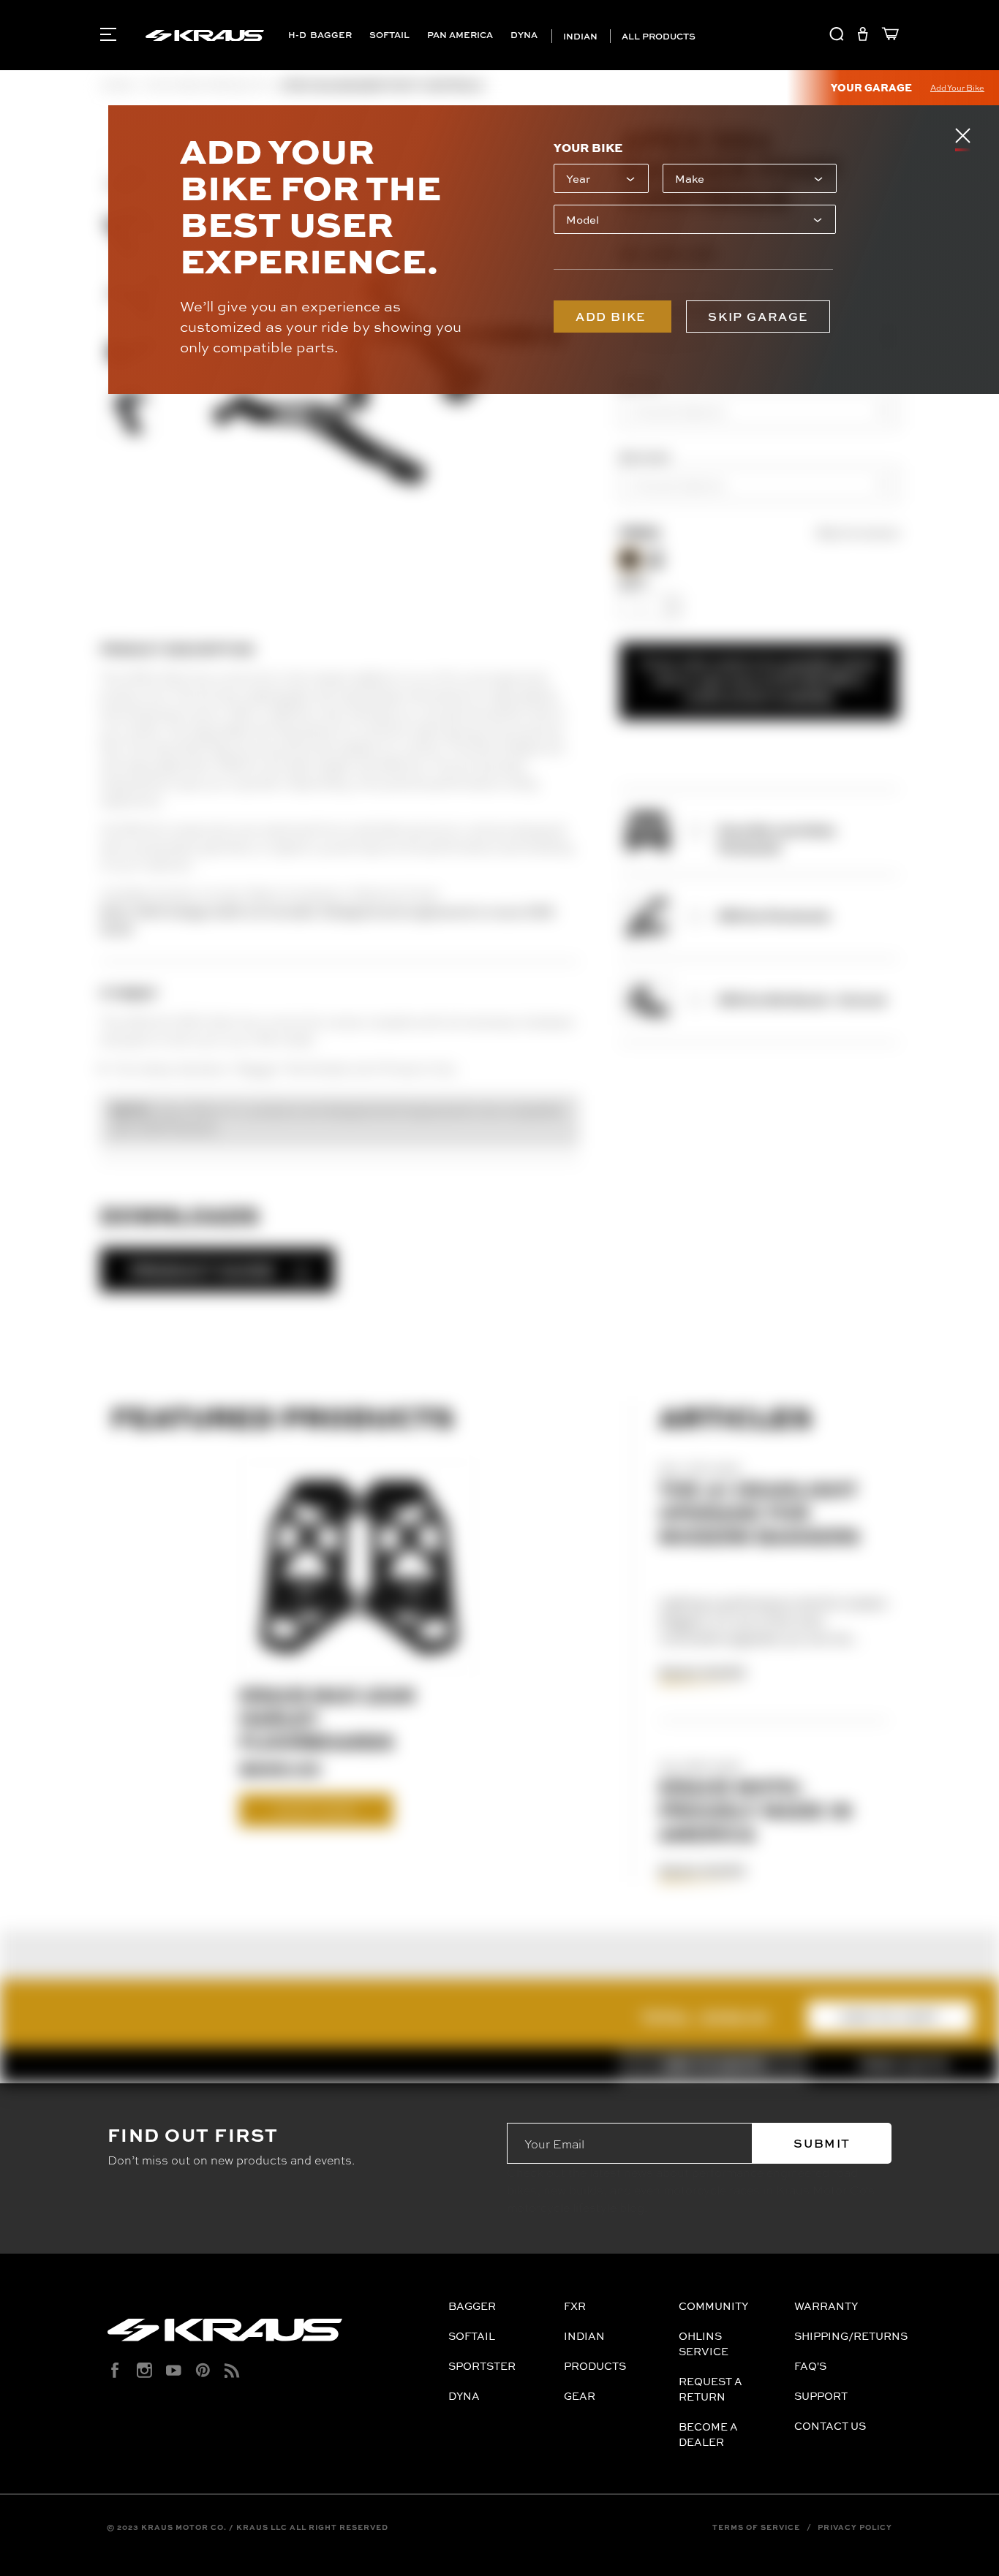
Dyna (524, 35)
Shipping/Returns (851, 2336)
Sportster (482, 2366)
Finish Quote (904, 2065)
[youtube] (174, 2370)
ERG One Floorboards (774, 915)
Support (821, 2396)
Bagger (331, 35)
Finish (640, 533)
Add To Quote (714, 2065)
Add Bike (612, 317)
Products (595, 2366)
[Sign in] (863, 36)
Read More (703, 1672)
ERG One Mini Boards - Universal (802, 999)
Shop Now (316, 1810)
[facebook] (115, 2370)
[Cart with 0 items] (887, 36)
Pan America (460, 35)
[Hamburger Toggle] (108, 34)
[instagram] (144, 2370)
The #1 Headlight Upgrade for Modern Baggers (759, 1512)
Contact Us (830, 2426)
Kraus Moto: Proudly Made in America (755, 1810)
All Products (657, 36)
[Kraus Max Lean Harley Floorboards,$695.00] (358, 1567)
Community (713, 2306)
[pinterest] (203, 2370)
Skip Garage (758, 317)
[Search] (837, 36)
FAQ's (810, 2366)
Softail (389, 35)
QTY (633, 583)
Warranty (826, 2306)
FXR (575, 2306)
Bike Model (644, 457)
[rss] (232, 2370)
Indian (579, 36)
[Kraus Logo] (272, 2336)
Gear (580, 2396)
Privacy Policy (855, 2527)
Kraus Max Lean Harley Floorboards (327, 1718)
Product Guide (203, 1270)
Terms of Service (756, 2527)
